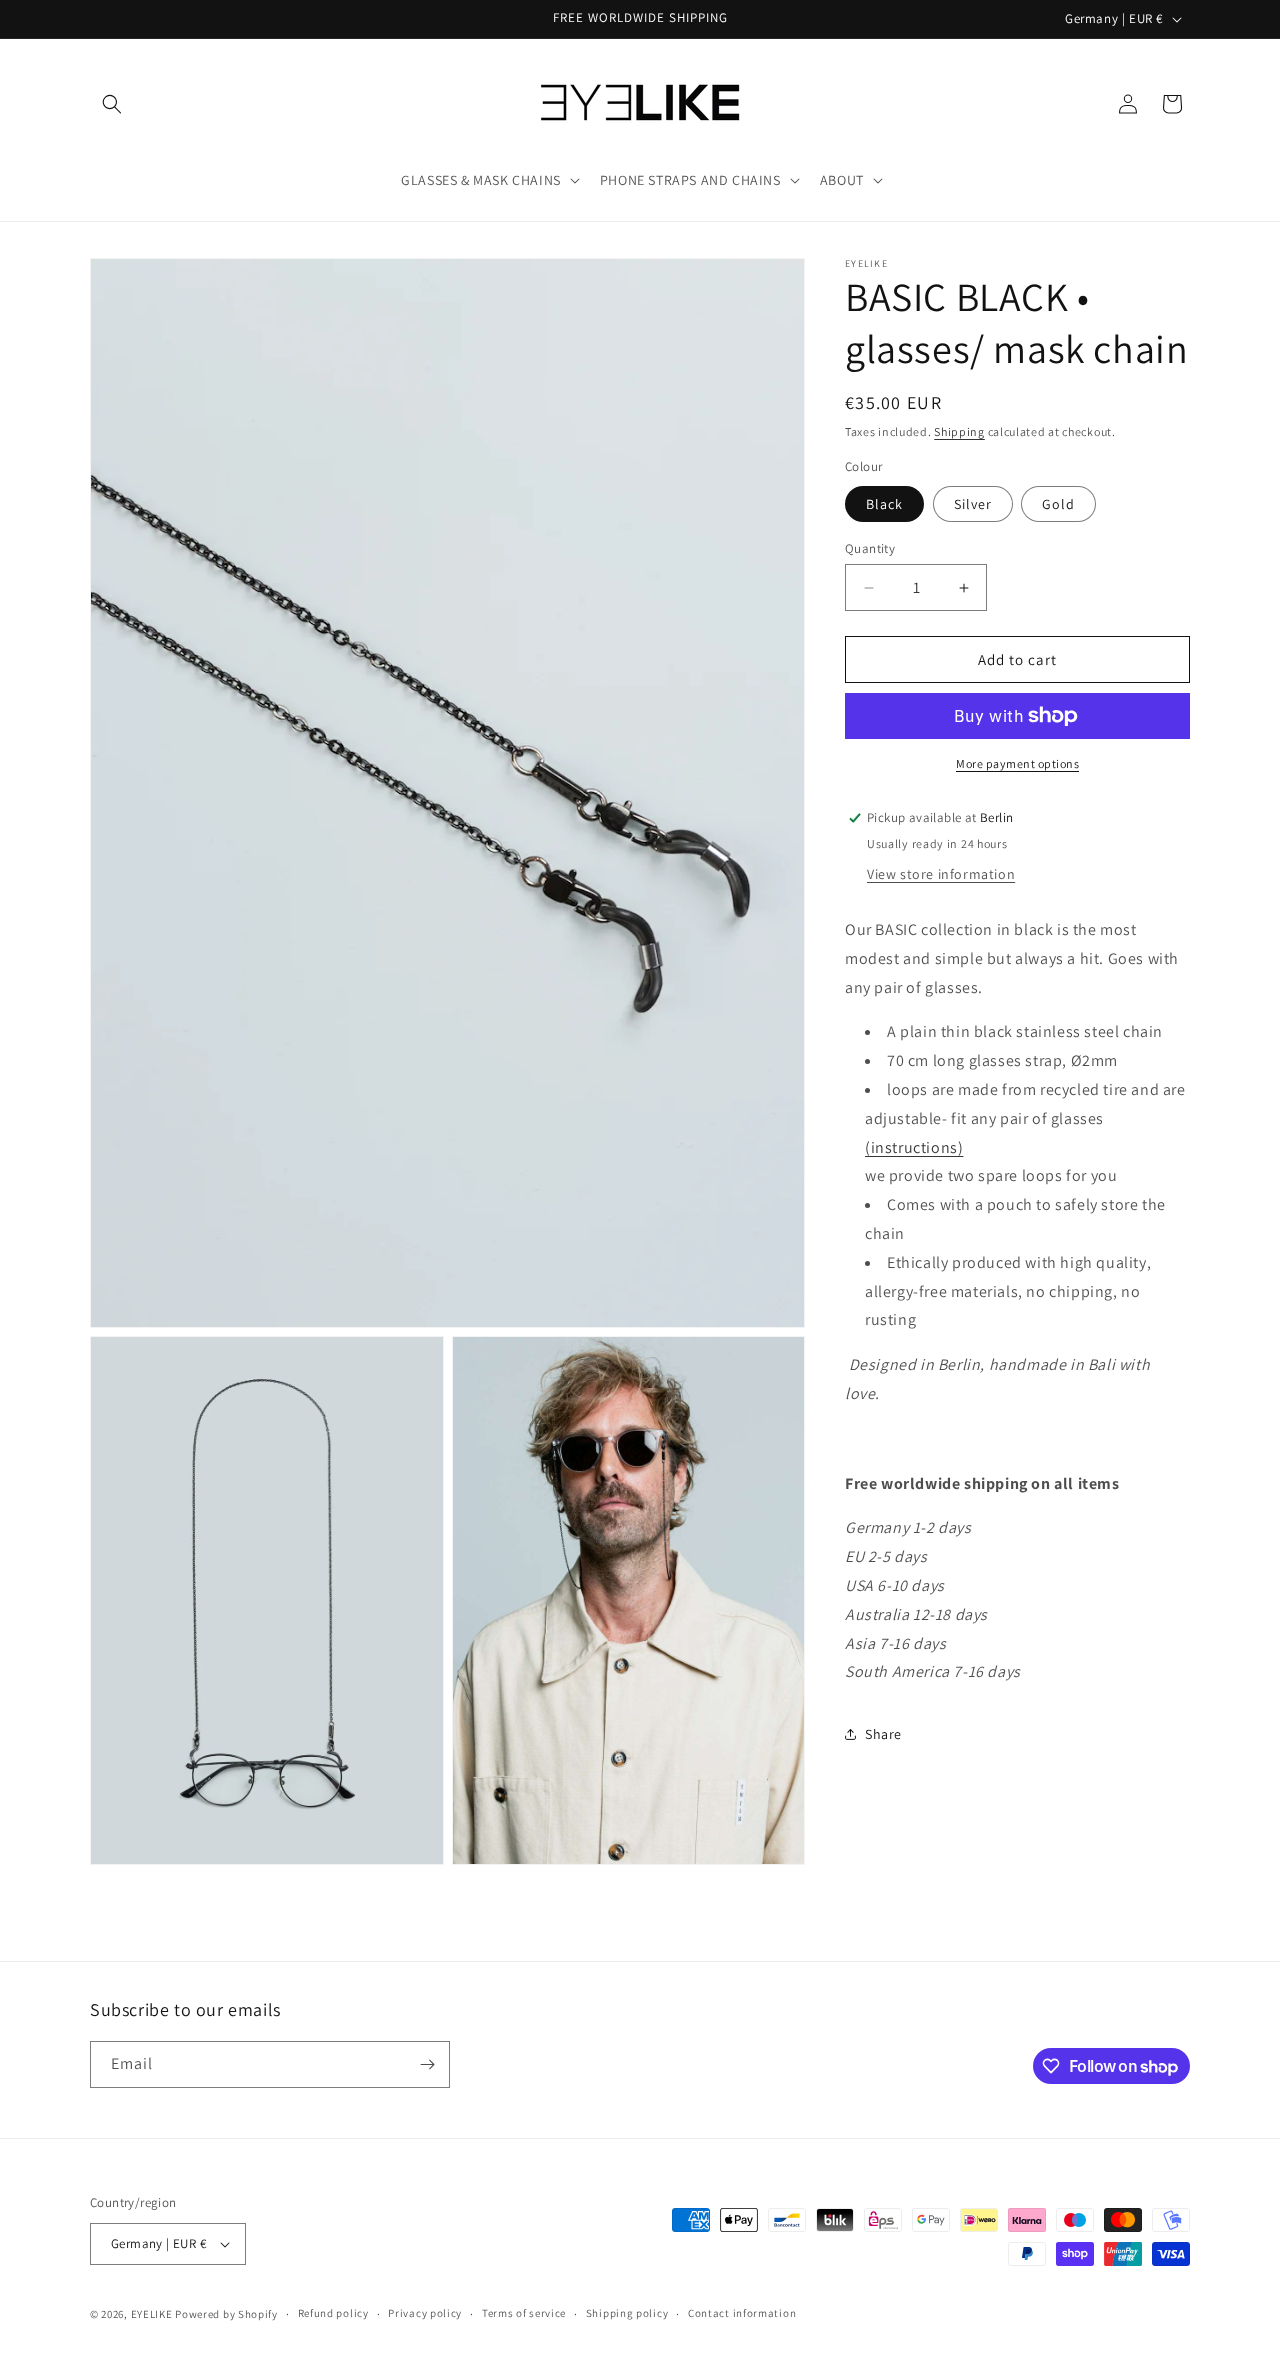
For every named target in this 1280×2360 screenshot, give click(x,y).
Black (884, 504)
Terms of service (524, 2314)
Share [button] (883, 1734)
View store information (941, 874)
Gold (1058, 504)
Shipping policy (627, 2314)
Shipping (959, 431)
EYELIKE (152, 2314)
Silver (973, 504)
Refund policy (333, 2314)
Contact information (742, 2314)
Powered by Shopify (226, 2314)
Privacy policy (425, 2314)
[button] (112, 104)
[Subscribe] (427, 2064)
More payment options (1017, 763)
